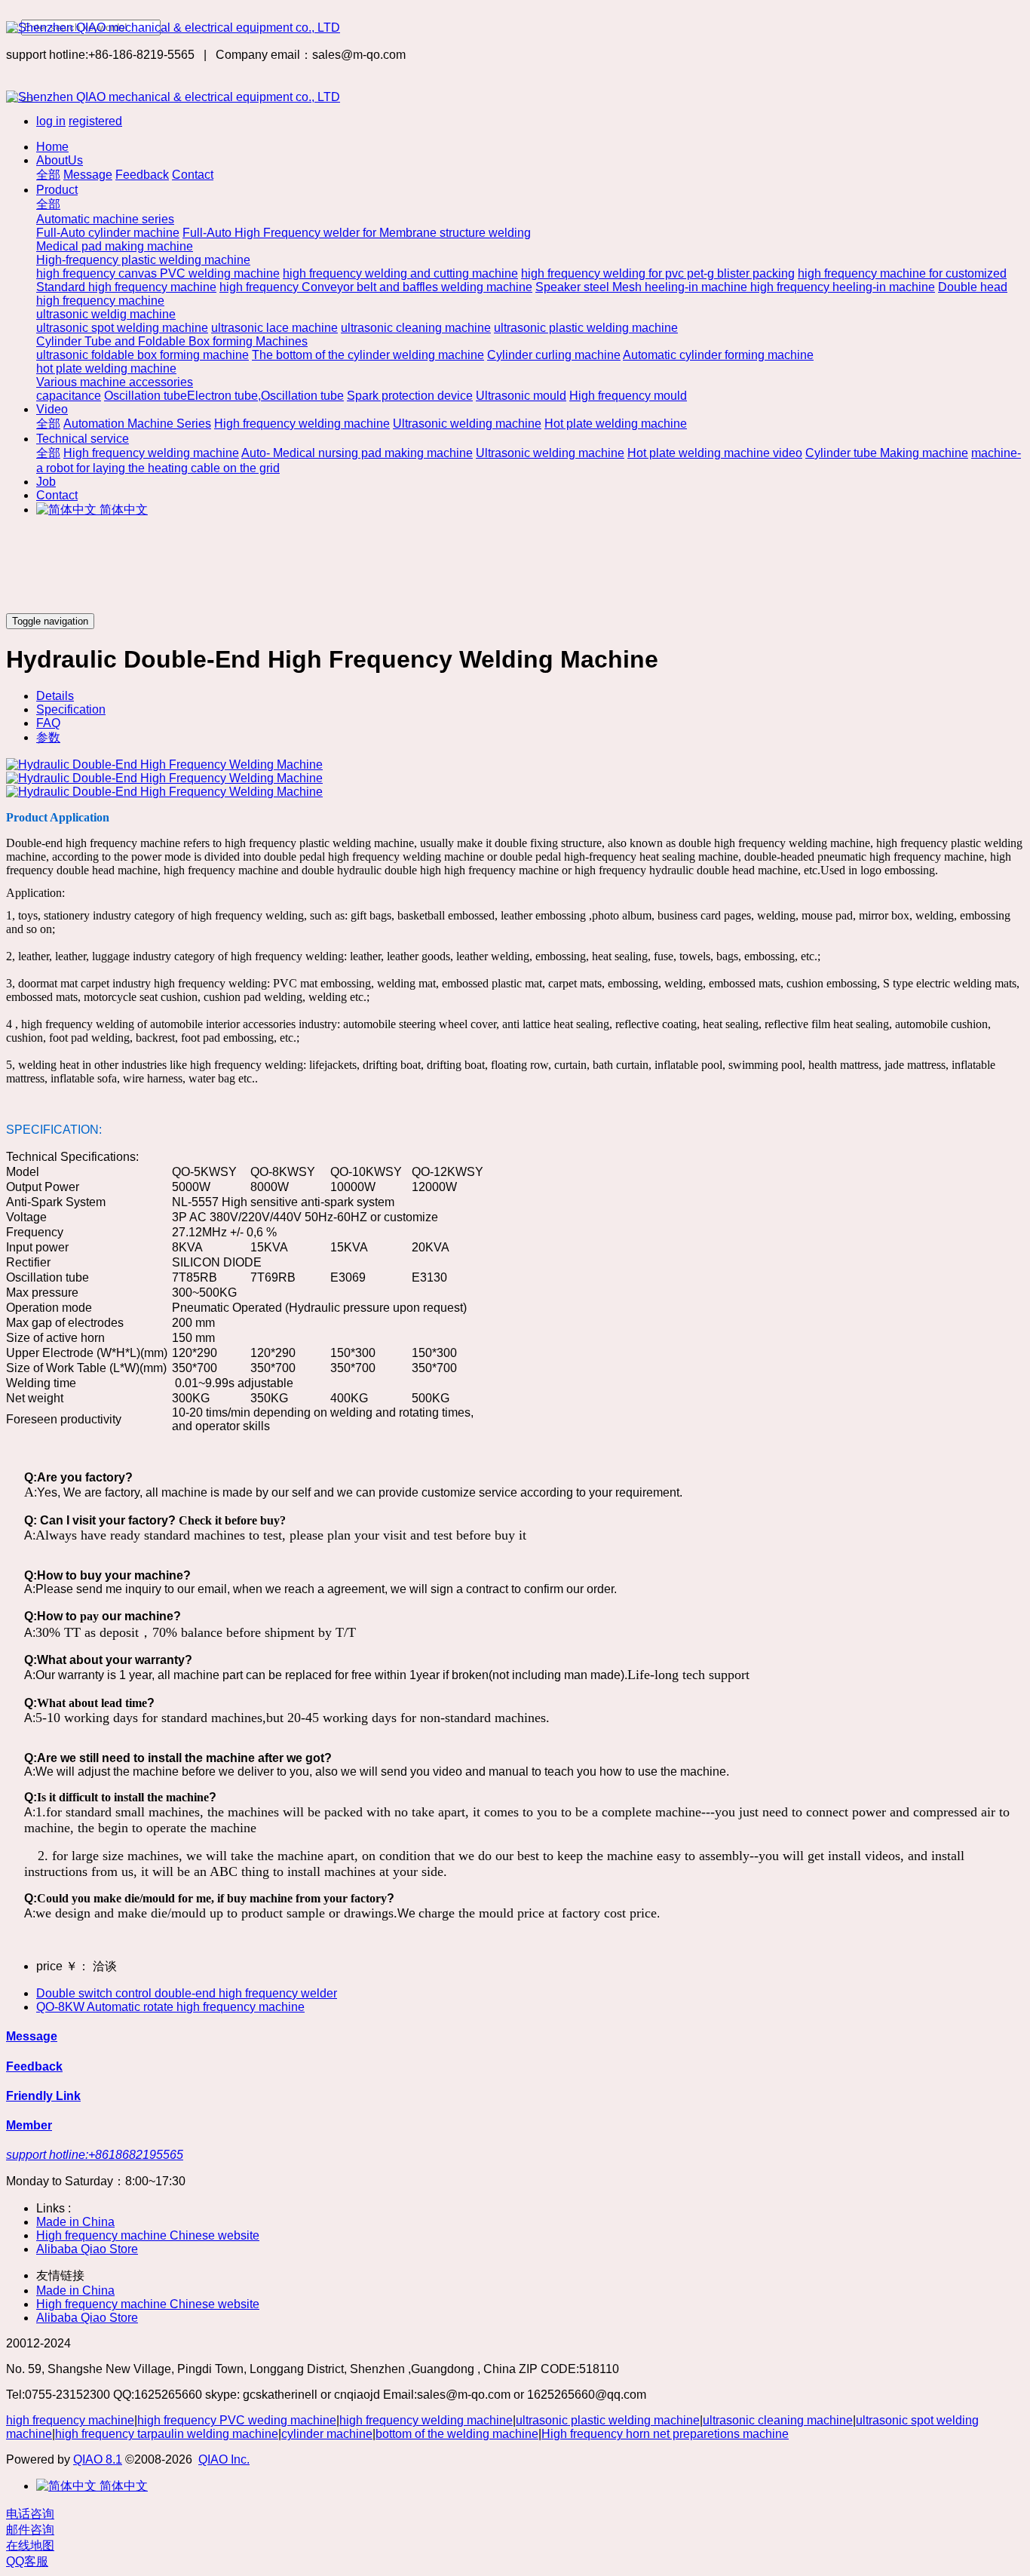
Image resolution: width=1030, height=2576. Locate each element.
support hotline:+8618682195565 (95, 2155)
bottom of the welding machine (457, 2434)
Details (55, 696)
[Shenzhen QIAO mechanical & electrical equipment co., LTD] (515, 28)
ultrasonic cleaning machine (778, 2420)
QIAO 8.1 (98, 2459)
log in (51, 121)
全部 (48, 175)
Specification (71, 709)
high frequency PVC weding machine (237, 2420)
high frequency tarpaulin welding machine (167, 2434)
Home (52, 147)
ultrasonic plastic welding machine (608, 2420)
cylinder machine (327, 2434)
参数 (48, 737)
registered (95, 121)
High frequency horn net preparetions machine (665, 2434)
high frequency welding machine (426, 2420)
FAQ (48, 723)
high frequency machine (70, 2420)
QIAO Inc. (224, 2459)
